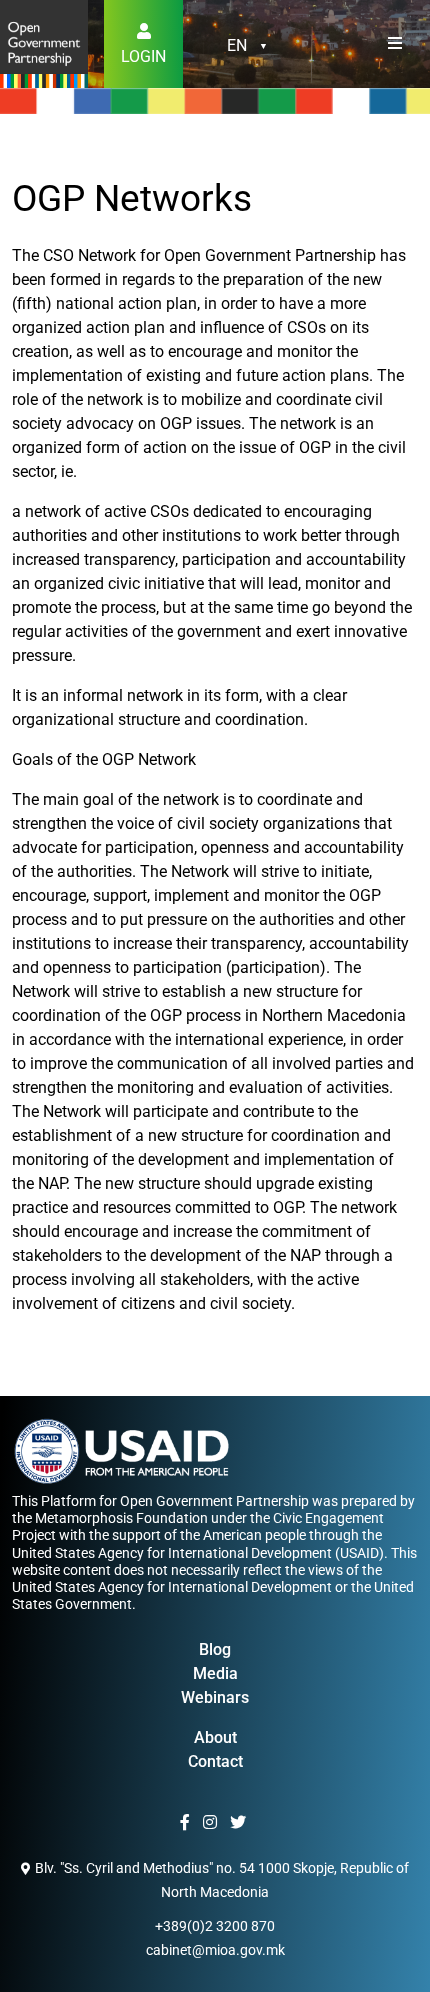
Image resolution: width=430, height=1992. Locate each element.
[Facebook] (187, 1823)
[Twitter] (240, 1823)
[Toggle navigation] (395, 44)
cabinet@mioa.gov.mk (215, 1950)
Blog (215, 1649)
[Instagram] (212, 1823)
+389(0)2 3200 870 (215, 1926)
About (215, 1737)
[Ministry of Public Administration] (44, 42)
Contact (215, 1761)
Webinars (215, 1697)
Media (215, 1673)
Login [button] (143, 56)
